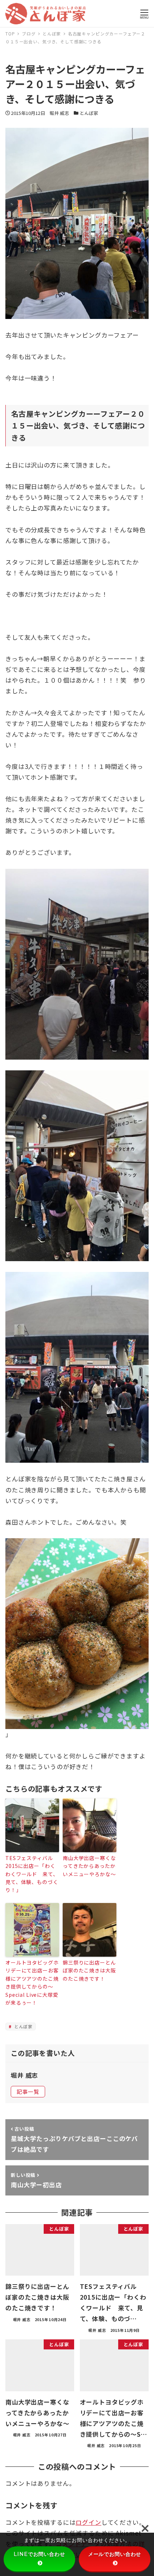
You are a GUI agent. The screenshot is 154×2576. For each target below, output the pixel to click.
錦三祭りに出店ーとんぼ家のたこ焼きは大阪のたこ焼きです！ (89, 1970)
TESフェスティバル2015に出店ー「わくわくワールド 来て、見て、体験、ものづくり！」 (32, 1874)
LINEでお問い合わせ (39, 2554)
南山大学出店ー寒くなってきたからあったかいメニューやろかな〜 (89, 1866)
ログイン (88, 2522)
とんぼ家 (89, 113)
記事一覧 (28, 2091)
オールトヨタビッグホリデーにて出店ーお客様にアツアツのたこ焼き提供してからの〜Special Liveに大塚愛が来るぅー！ (32, 1982)
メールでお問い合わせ (115, 2554)
